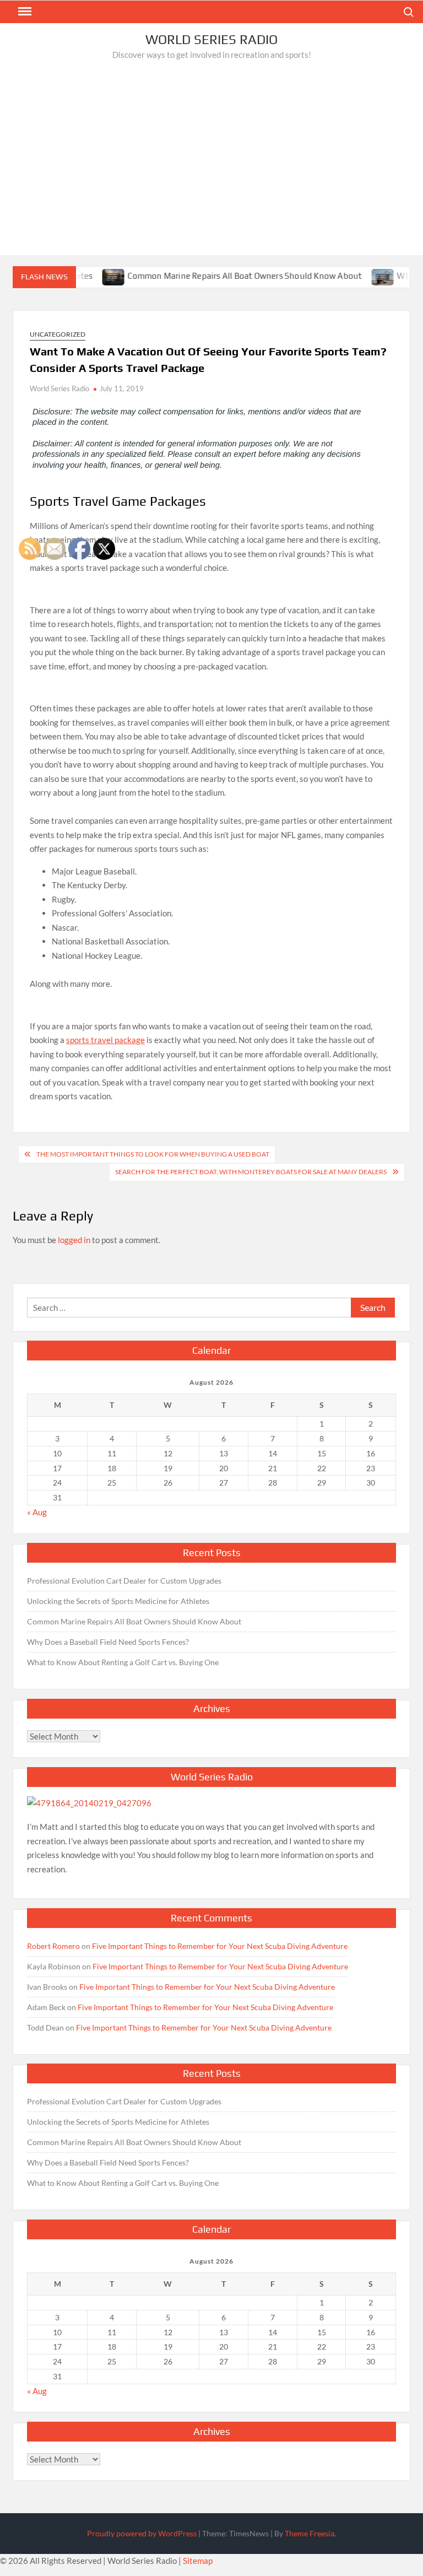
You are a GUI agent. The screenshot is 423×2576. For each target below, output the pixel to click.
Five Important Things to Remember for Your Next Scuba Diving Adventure (220, 1946)
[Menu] (24, 12)
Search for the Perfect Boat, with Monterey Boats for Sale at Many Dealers (251, 1172)
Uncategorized (58, 334)
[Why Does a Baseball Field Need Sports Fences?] (359, 276)
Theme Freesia (310, 2533)
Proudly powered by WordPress (142, 2533)
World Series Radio (211, 39)
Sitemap (198, 2561)
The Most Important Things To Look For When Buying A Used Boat (153, 1154)
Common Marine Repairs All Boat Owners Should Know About (220, 276)
